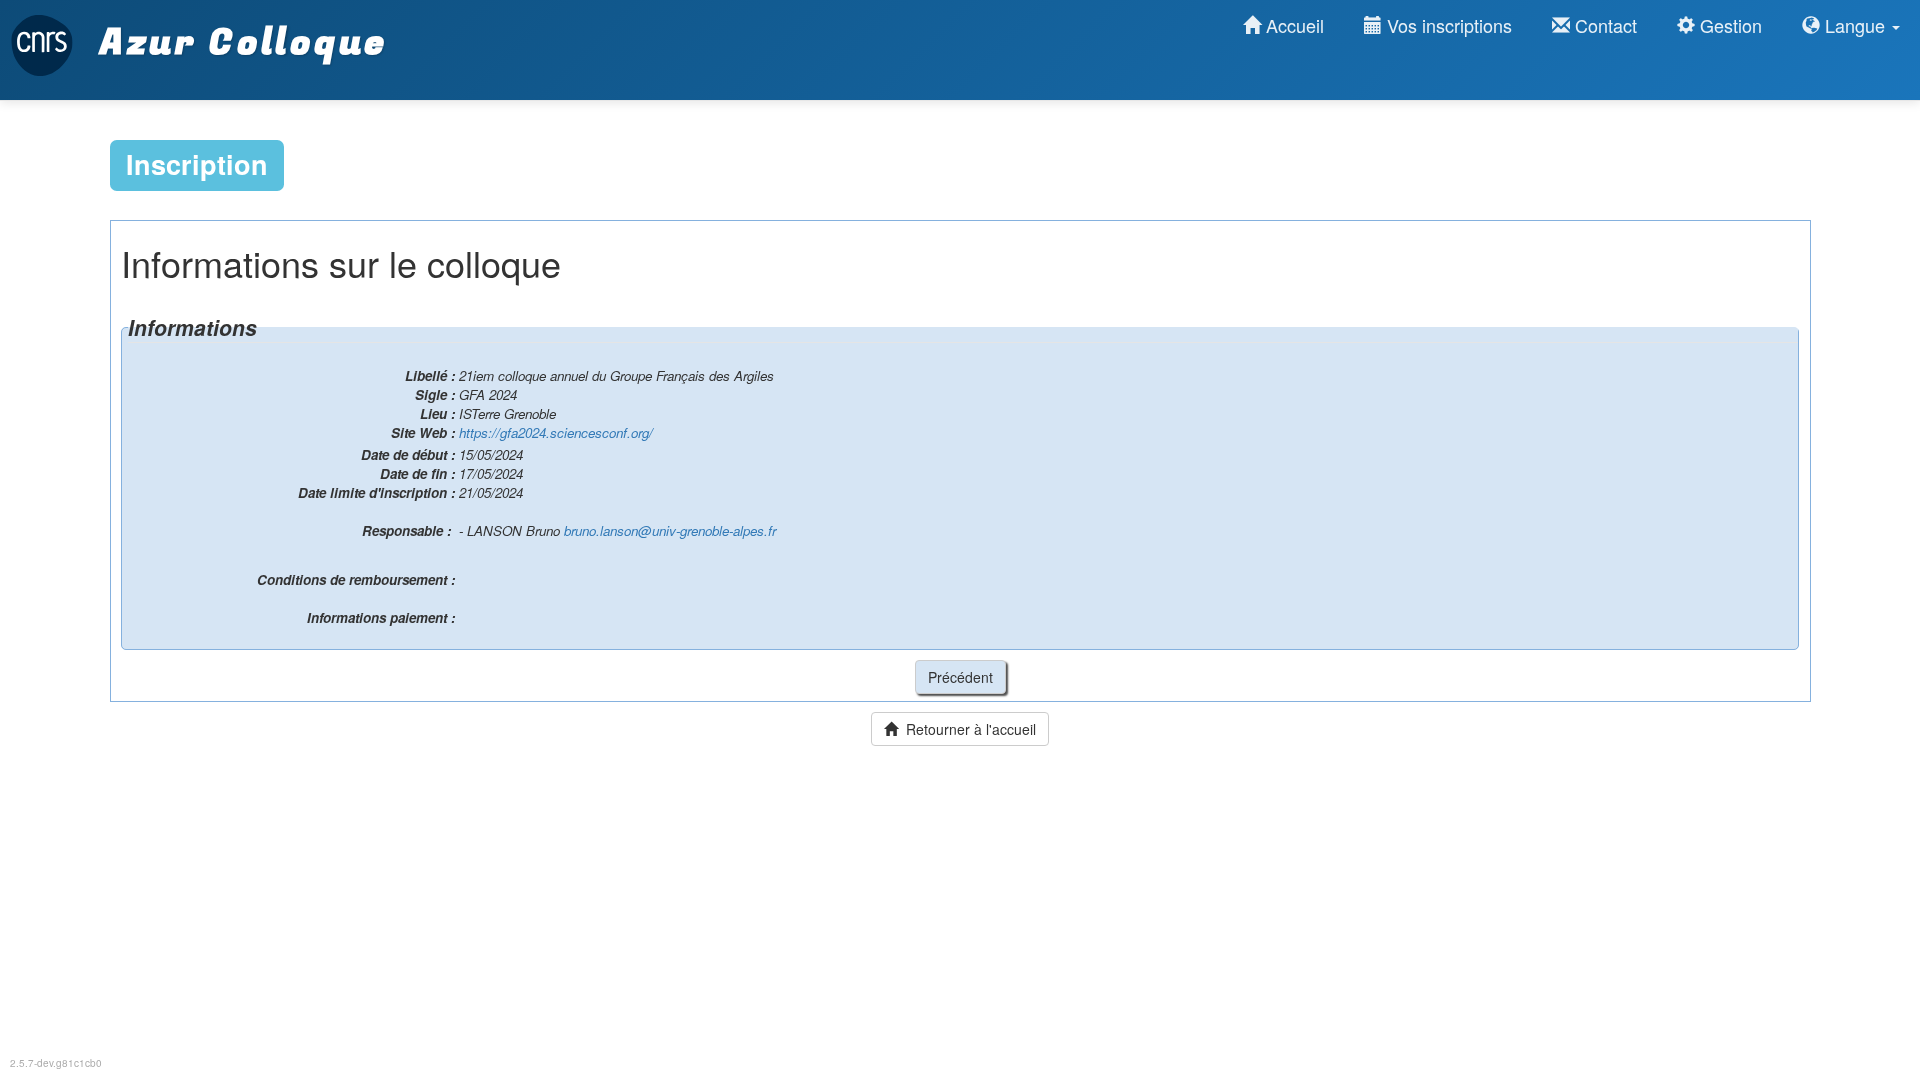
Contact (1603, 25)
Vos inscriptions (1447, 25)
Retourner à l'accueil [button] (967, 729)
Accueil (1292, 25)
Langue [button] (1855, 25)
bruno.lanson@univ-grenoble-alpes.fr (670, 530)
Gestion (1728, 25)
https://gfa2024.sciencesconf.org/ (556, 432)
